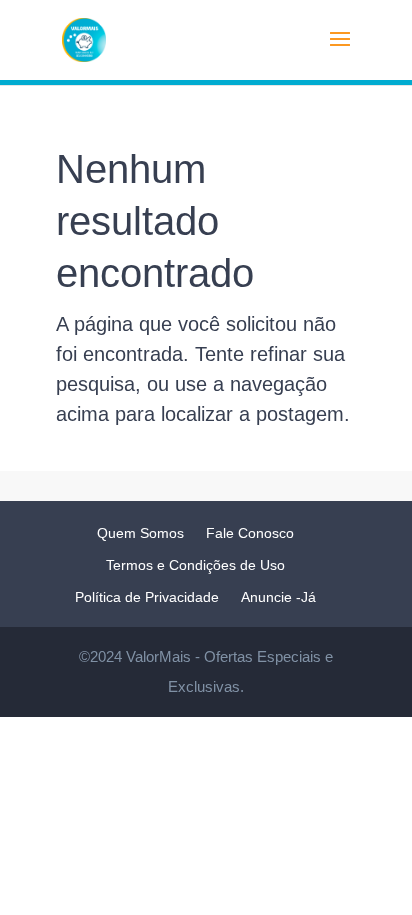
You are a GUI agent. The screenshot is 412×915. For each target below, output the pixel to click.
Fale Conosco (250, 533)
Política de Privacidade (147, 597)
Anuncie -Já (278, 597)
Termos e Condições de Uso (195, 565)
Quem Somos (140, 533)
